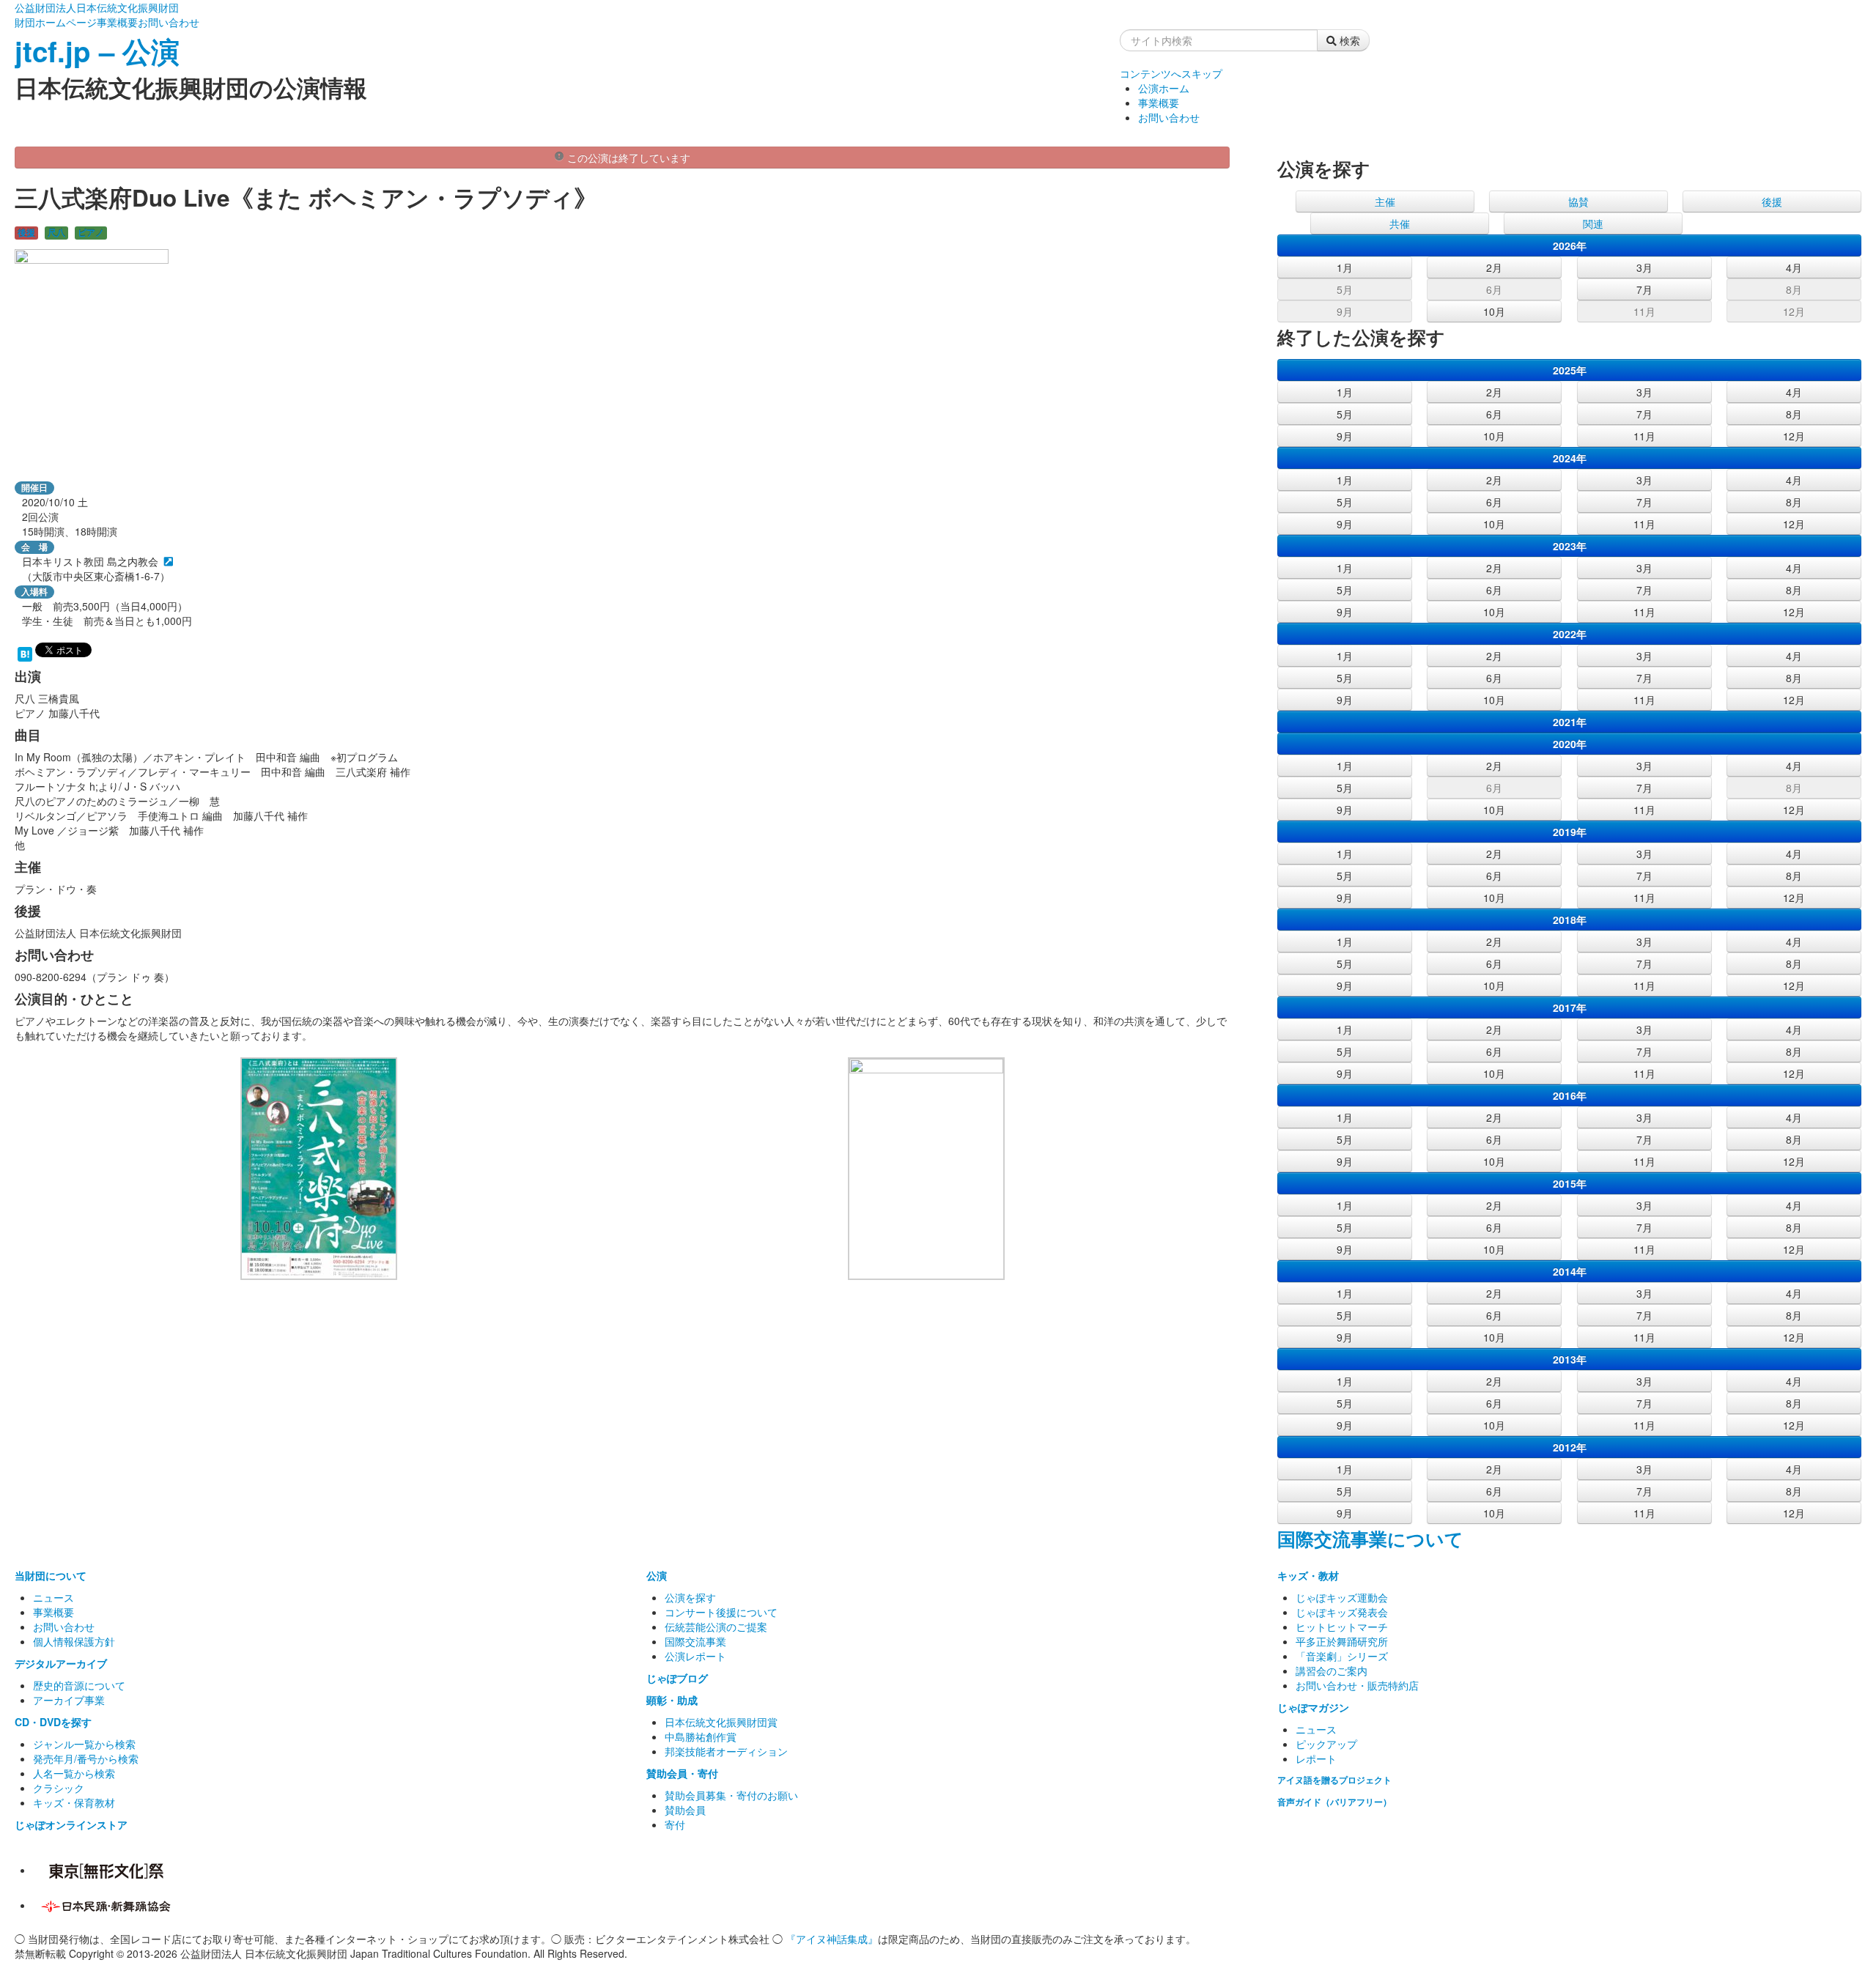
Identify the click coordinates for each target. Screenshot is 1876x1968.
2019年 (1570, 832)
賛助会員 (685, 1810)
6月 (1494, 289)
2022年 (1570, 634)
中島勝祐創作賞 (701, 1736)
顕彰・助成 (672, 1700)
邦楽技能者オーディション (726, 1751)
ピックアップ (1326, 1744)
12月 (1794, 311)
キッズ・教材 (1308, 1575)
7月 (1644, 289)
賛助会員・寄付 (682, 1773)
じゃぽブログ (677, 1678)
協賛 (1578, 201)
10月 (1494, 311)
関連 (1593, 223)
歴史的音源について (79, 1685)
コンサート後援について (721, 1612)
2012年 (1570, 1447)
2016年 (1570, 1095)
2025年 (1570, 370)
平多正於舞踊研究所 (1342, 1641)
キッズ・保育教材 (74, 1802)
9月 (1345, 311)
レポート (1316, 1758)
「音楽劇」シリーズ (1342, 1656)
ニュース (53, 1597)
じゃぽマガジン (1313, 1707)
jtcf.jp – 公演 (97, 51)
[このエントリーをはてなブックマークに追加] (25, 653)
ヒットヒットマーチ (1342, 1627)
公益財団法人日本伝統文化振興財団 (97, 7)
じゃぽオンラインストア (71, 1824)
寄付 (675, 1824)
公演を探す (690, 1597)
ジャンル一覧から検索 (84, 1744)
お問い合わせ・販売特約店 (1357, 1685)
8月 (1794, 289)
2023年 (1570, 546)
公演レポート (695, 1656)
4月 (1794, 267)
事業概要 (117, 22)
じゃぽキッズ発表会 (1342, 1612)
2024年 (1570, 458)
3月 (1644, 267)
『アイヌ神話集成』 (832, 1939)
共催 (1400, 223)
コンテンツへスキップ (1171, 73)
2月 (1494, 267)
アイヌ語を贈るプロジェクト (1334, 1780)
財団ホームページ (56, 22)
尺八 (56, 233)
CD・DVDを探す (53, 1722)
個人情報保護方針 (74, 1641)
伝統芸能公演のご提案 (716, 1627)
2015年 (1570, 1183)
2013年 (1570, 1359)
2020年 (1570, 744)
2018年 (1570, 920)
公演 (657, 1575)
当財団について (51, 1575)
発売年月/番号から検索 (86, 1758)
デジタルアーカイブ (61, 1663)
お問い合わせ (169, 22)
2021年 (1570, 722)
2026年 (1570, 245)
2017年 (1570, 1007)
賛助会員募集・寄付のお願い (731, 1795)
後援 (26, 233)
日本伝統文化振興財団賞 (721, 1722)
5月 (1345, 289)
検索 (1348, 40)
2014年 (1570, 1271)
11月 (1644, 311)
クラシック (59, 1788)
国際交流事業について (1370, 1539)
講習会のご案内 (1332, 1671)
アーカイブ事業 (69, 1700)
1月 (1345, 267)
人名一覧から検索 (74, 1773)
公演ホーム (1164, 88)
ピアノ (91, 233)
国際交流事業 (695, 1641)
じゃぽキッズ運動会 (1342, 1597)
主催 (1385, 201)
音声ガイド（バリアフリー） (1334, 1802)
